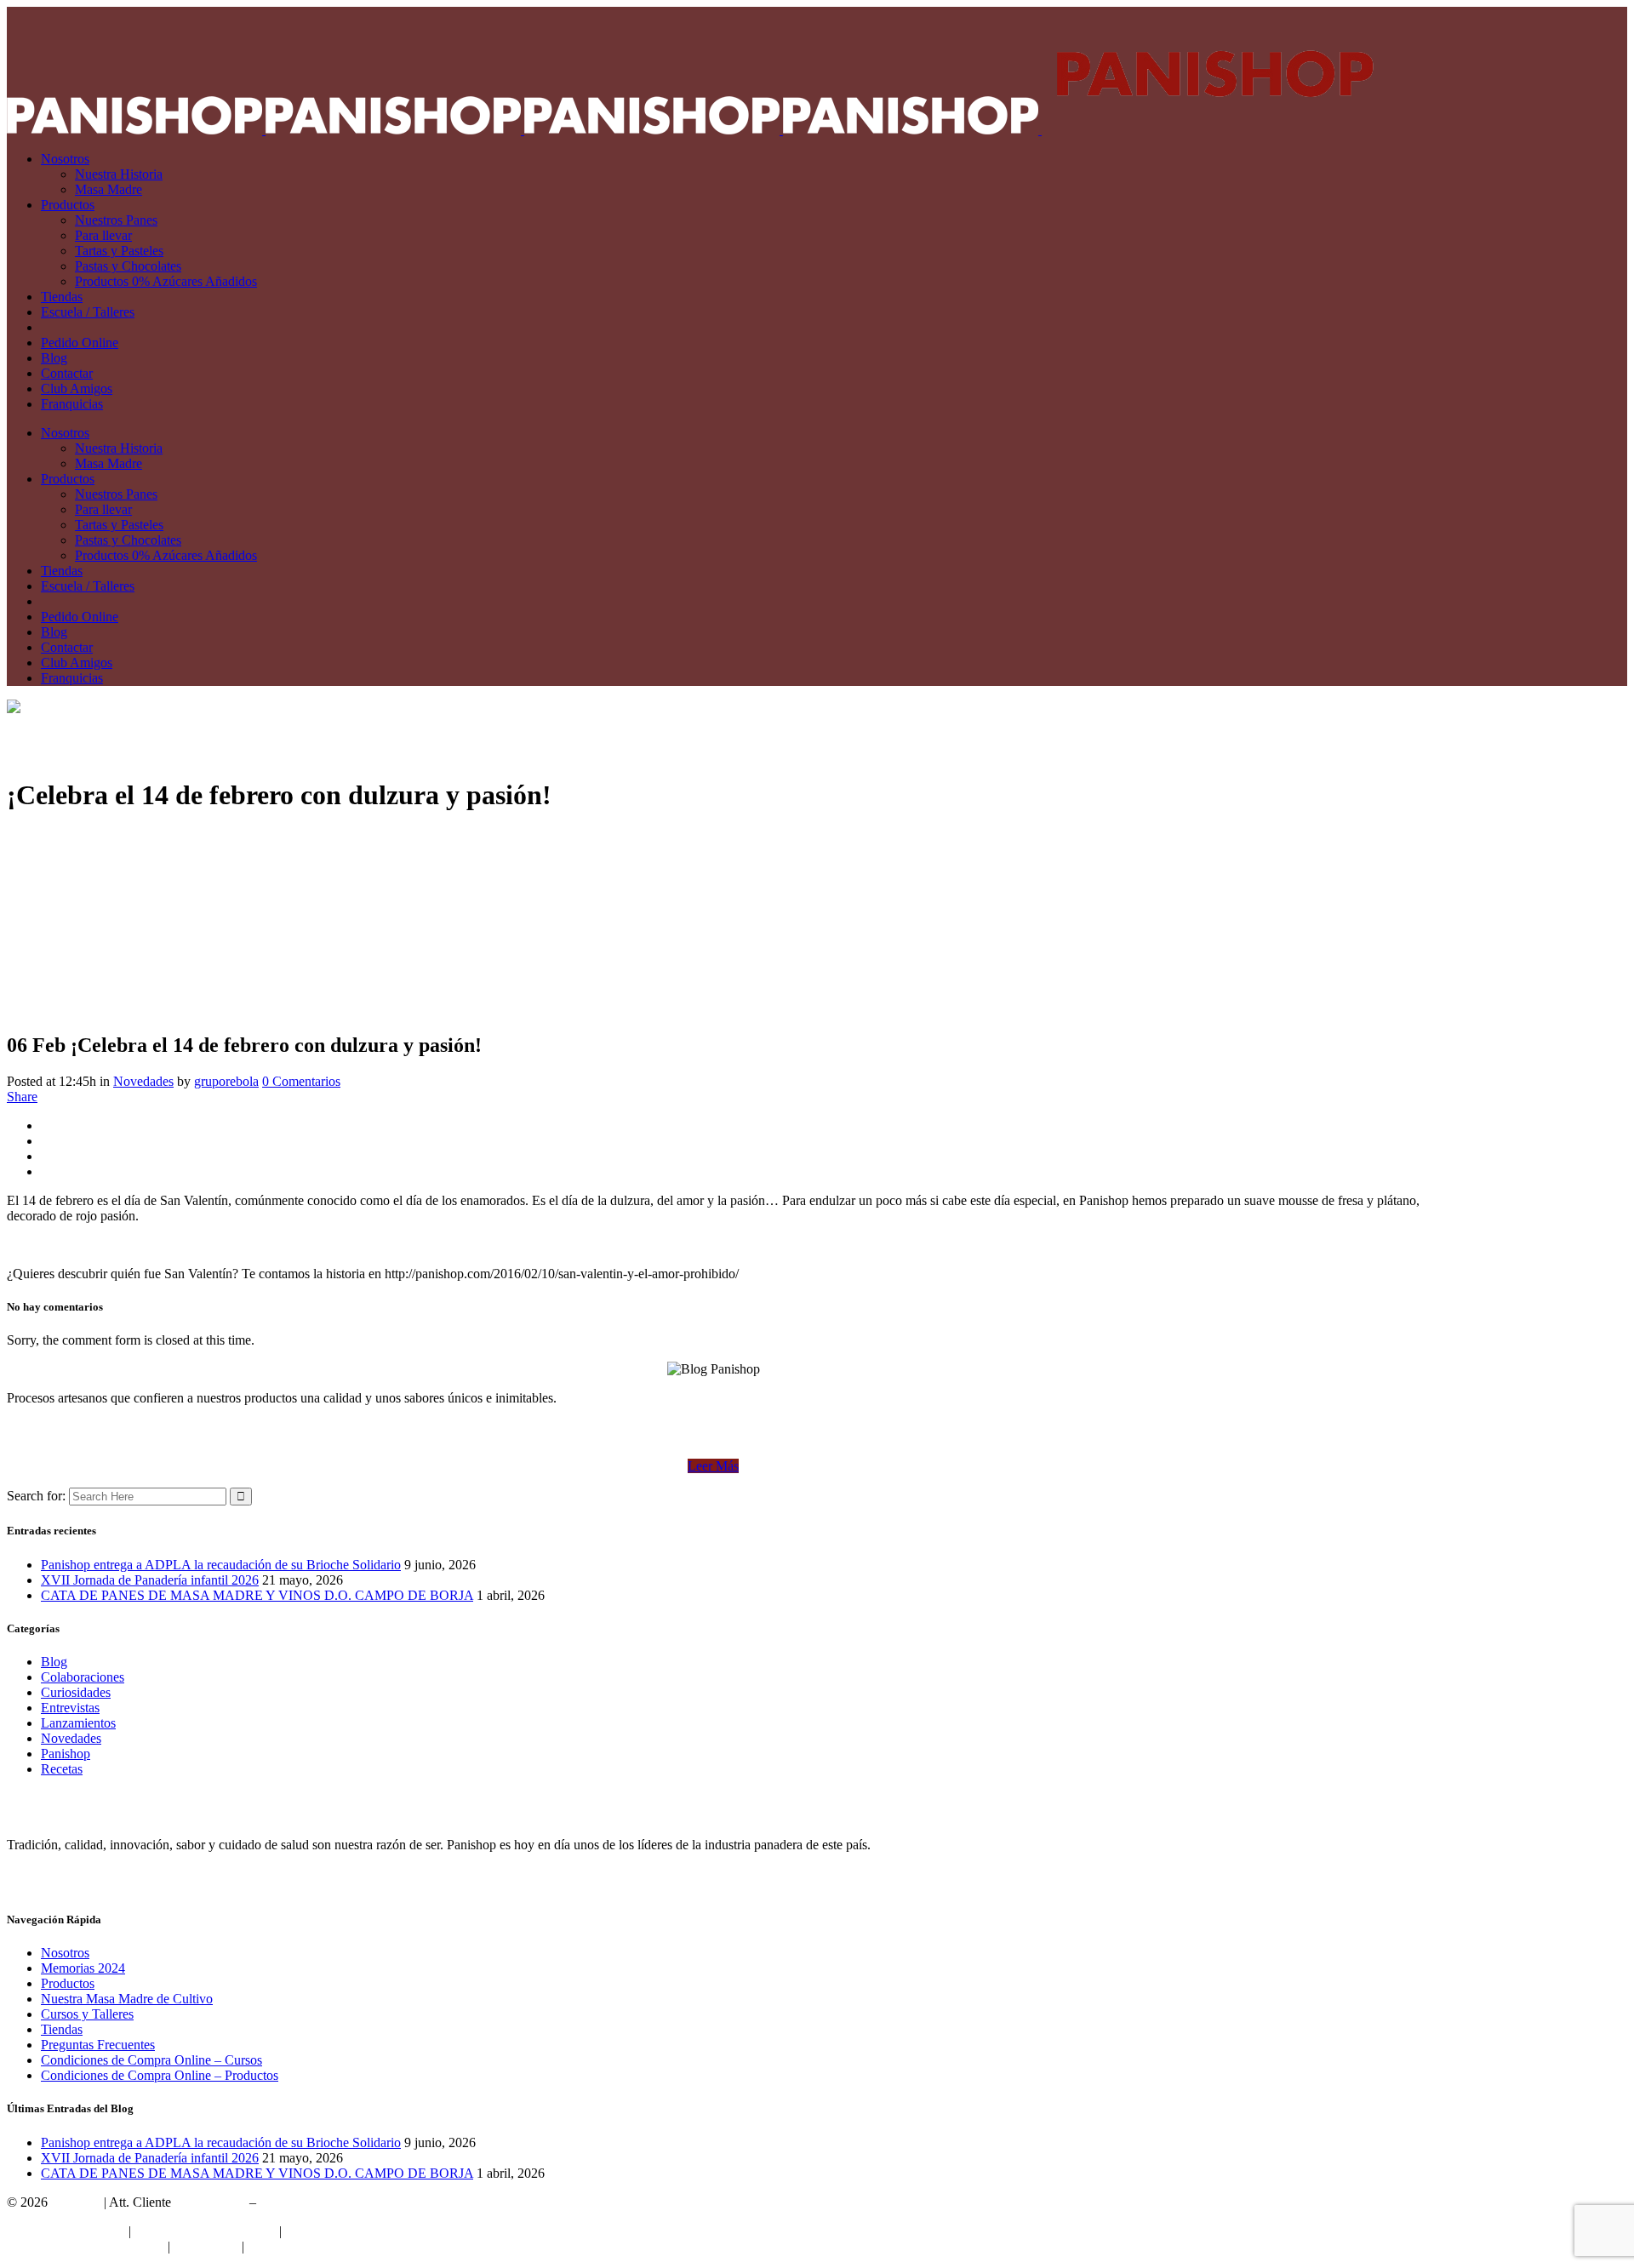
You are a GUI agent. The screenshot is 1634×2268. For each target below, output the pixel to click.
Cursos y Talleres (87, 2014)
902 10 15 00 (210, 2202)
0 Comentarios (301, 1081)
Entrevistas (70, 1708)
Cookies (270, 2246)
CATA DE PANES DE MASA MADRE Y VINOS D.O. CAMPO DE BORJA (257, 1595)
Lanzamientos (78, 1723)
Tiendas (62, 2029)
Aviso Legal (206, 2246)
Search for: (36, 1496)
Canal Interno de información (86, 2246)
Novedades (143, 1081)
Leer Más (713, 1466)
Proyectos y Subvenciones (205, 2231)
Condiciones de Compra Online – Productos (160, 2075)
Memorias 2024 (83, 1968)
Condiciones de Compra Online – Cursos (151, 2060)
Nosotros (65, 1953)
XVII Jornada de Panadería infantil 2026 (150, 1580)
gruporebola (226, 1081)
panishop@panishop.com (328, 2202)
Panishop (66, 1754)
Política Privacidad (335, 2231)
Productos (68, 1983)
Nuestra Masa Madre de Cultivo (127, 1999)
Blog (54, 1662)
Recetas (62, 1769)
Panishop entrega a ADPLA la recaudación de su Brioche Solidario (221, 1565)
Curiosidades (76, 1692)
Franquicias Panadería (66, 2231)
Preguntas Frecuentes (98, 2045)
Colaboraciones (83, 1677)
